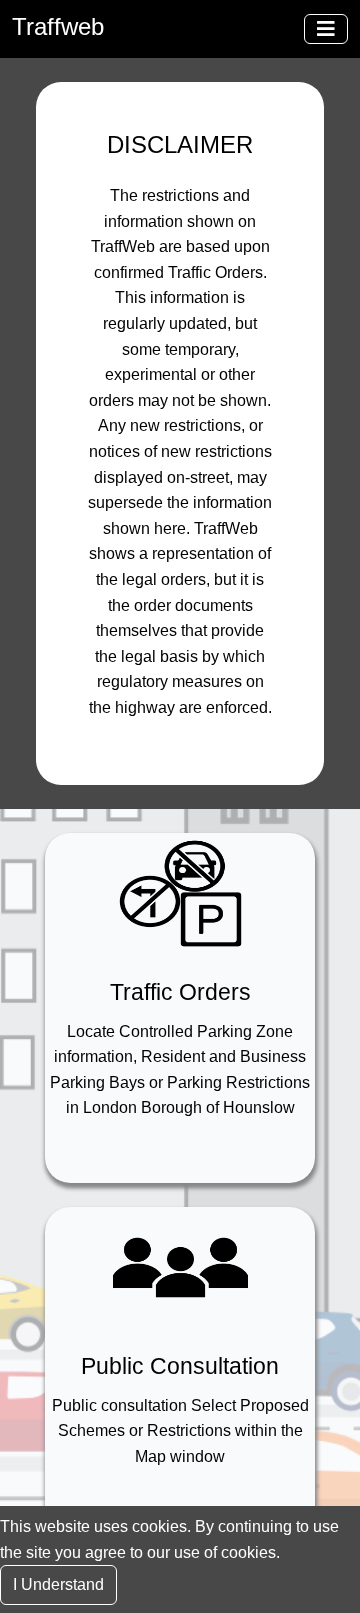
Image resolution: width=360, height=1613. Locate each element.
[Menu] (326, 29)
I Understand (58, 1584)
